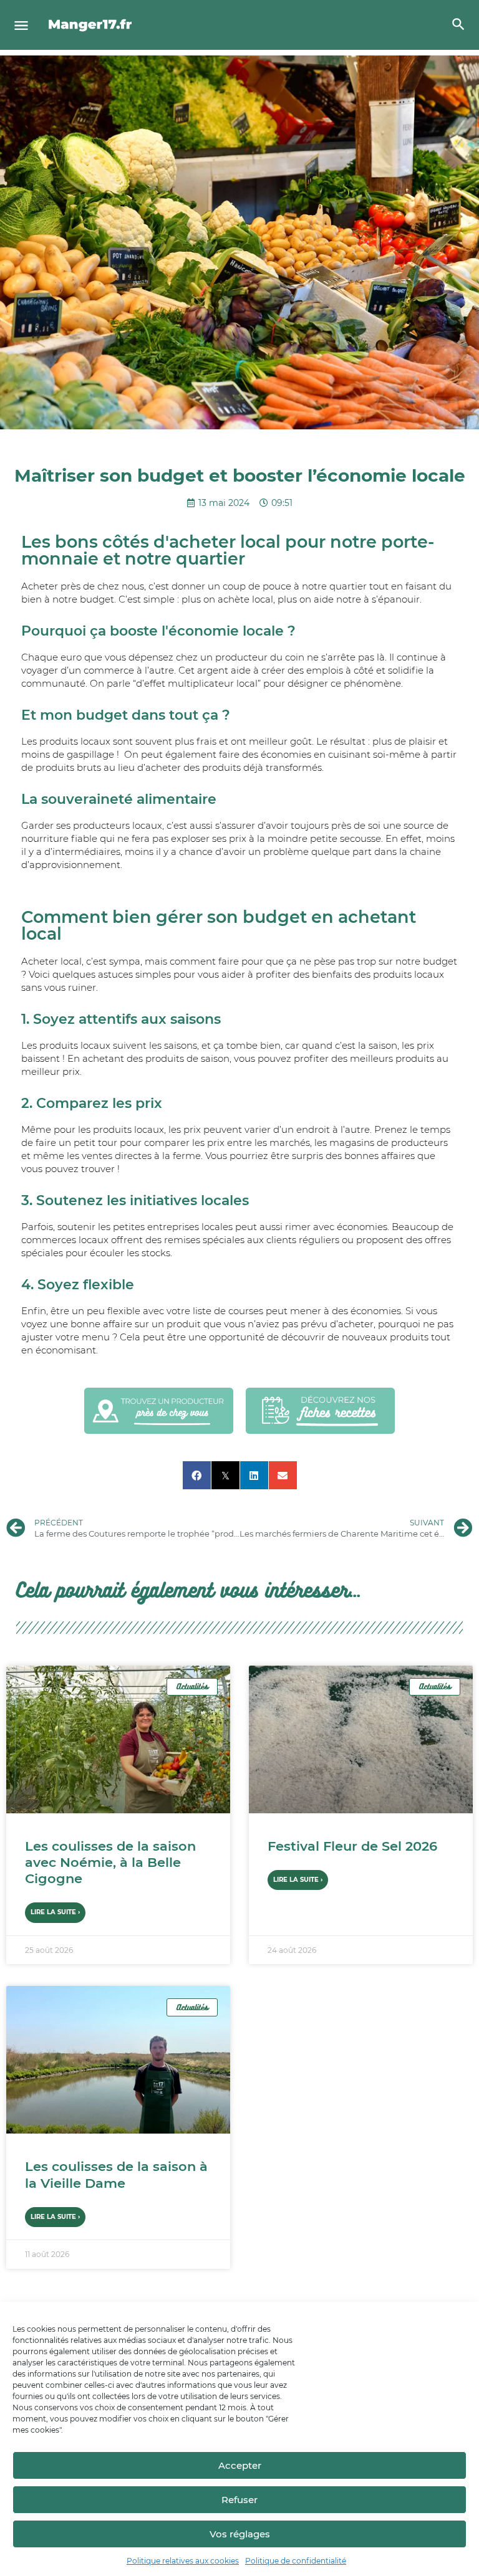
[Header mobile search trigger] (458, 24)
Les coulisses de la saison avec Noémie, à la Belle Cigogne (110, 1863)
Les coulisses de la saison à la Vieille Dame (116, 2174)
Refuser (239, 2500)
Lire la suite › (55, 1912)
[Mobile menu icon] (21, 25)
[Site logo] (92, 25)
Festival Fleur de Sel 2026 (352, 1846)
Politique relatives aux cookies (183, 2561)
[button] (197, 1475)
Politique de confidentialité (296, 2561)
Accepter (240, 2465)
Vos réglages (240, 2534)
